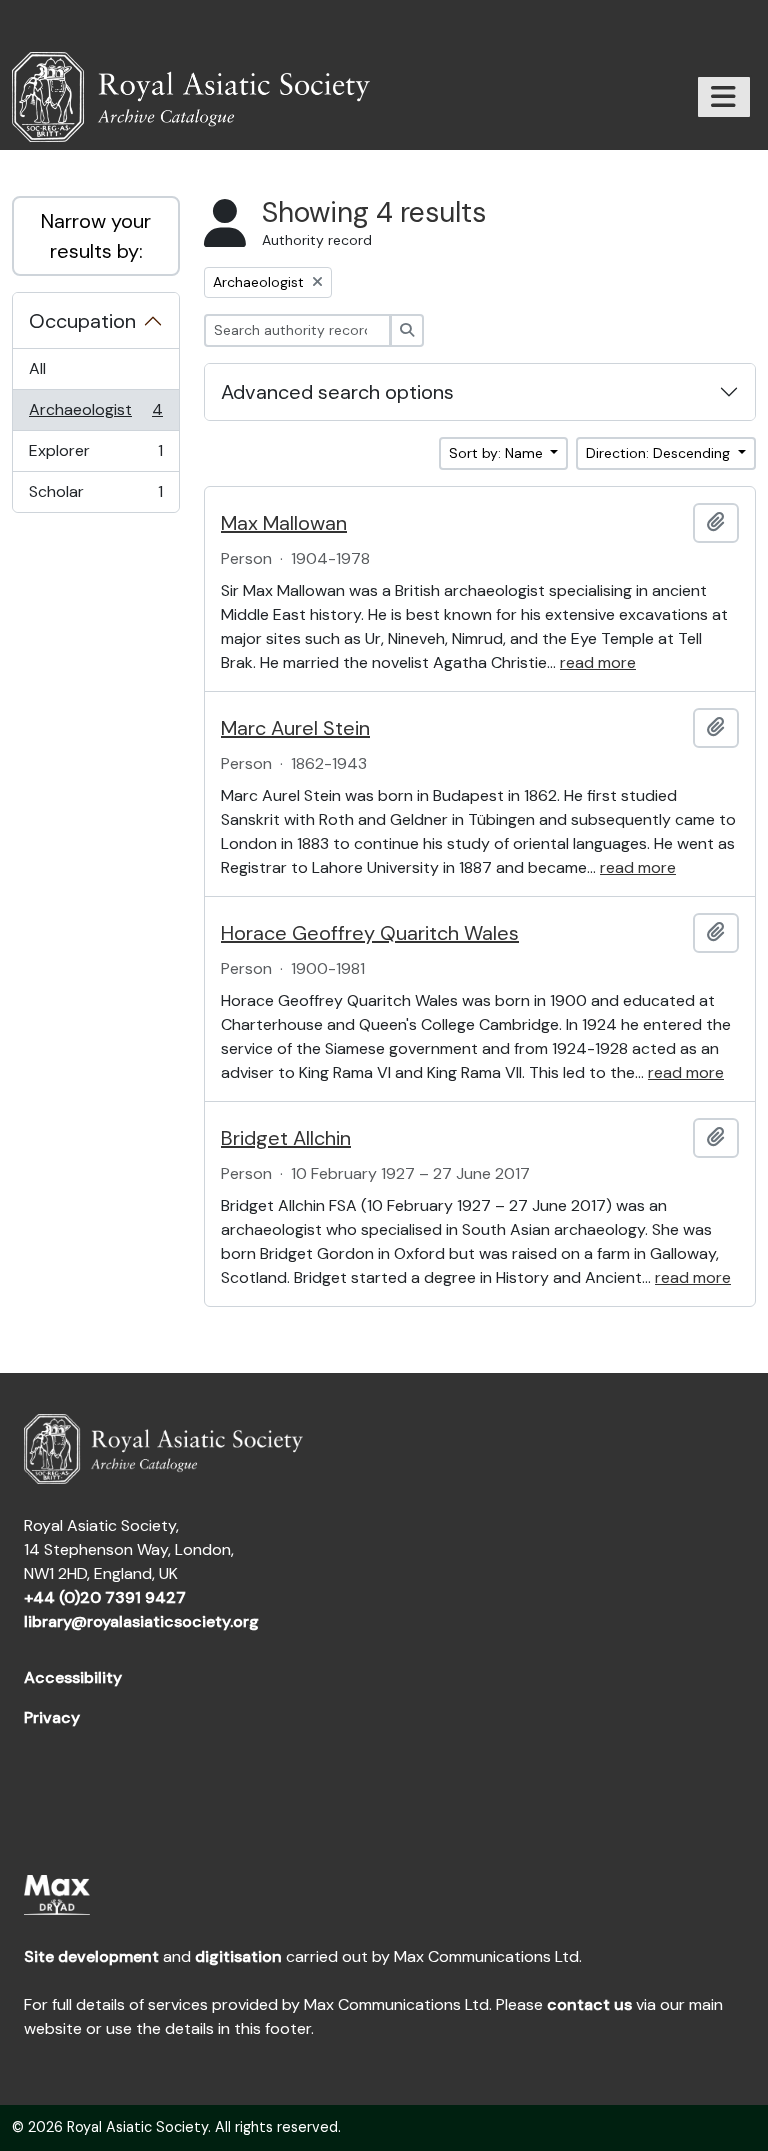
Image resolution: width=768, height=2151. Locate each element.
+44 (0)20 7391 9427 (105, 1597)
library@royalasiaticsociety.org (141, 1621)
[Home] (199, 97)
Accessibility (73, 1677)
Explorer (95, 456)
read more (598, 662)
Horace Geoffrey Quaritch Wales (370, 933)
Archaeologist (95, 415)
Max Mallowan (284, 523)
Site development (91, 1956)
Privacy (52, 1717)
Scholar (95, 496)
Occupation (82, 321)
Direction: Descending (660, 453)
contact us (589, 2004)
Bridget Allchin (286, 1138)
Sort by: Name (498, 453)
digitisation (238, 1956)
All (37, 368)
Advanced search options (337, 392)
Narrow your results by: (96, 236)
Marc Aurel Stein (295, 728)
